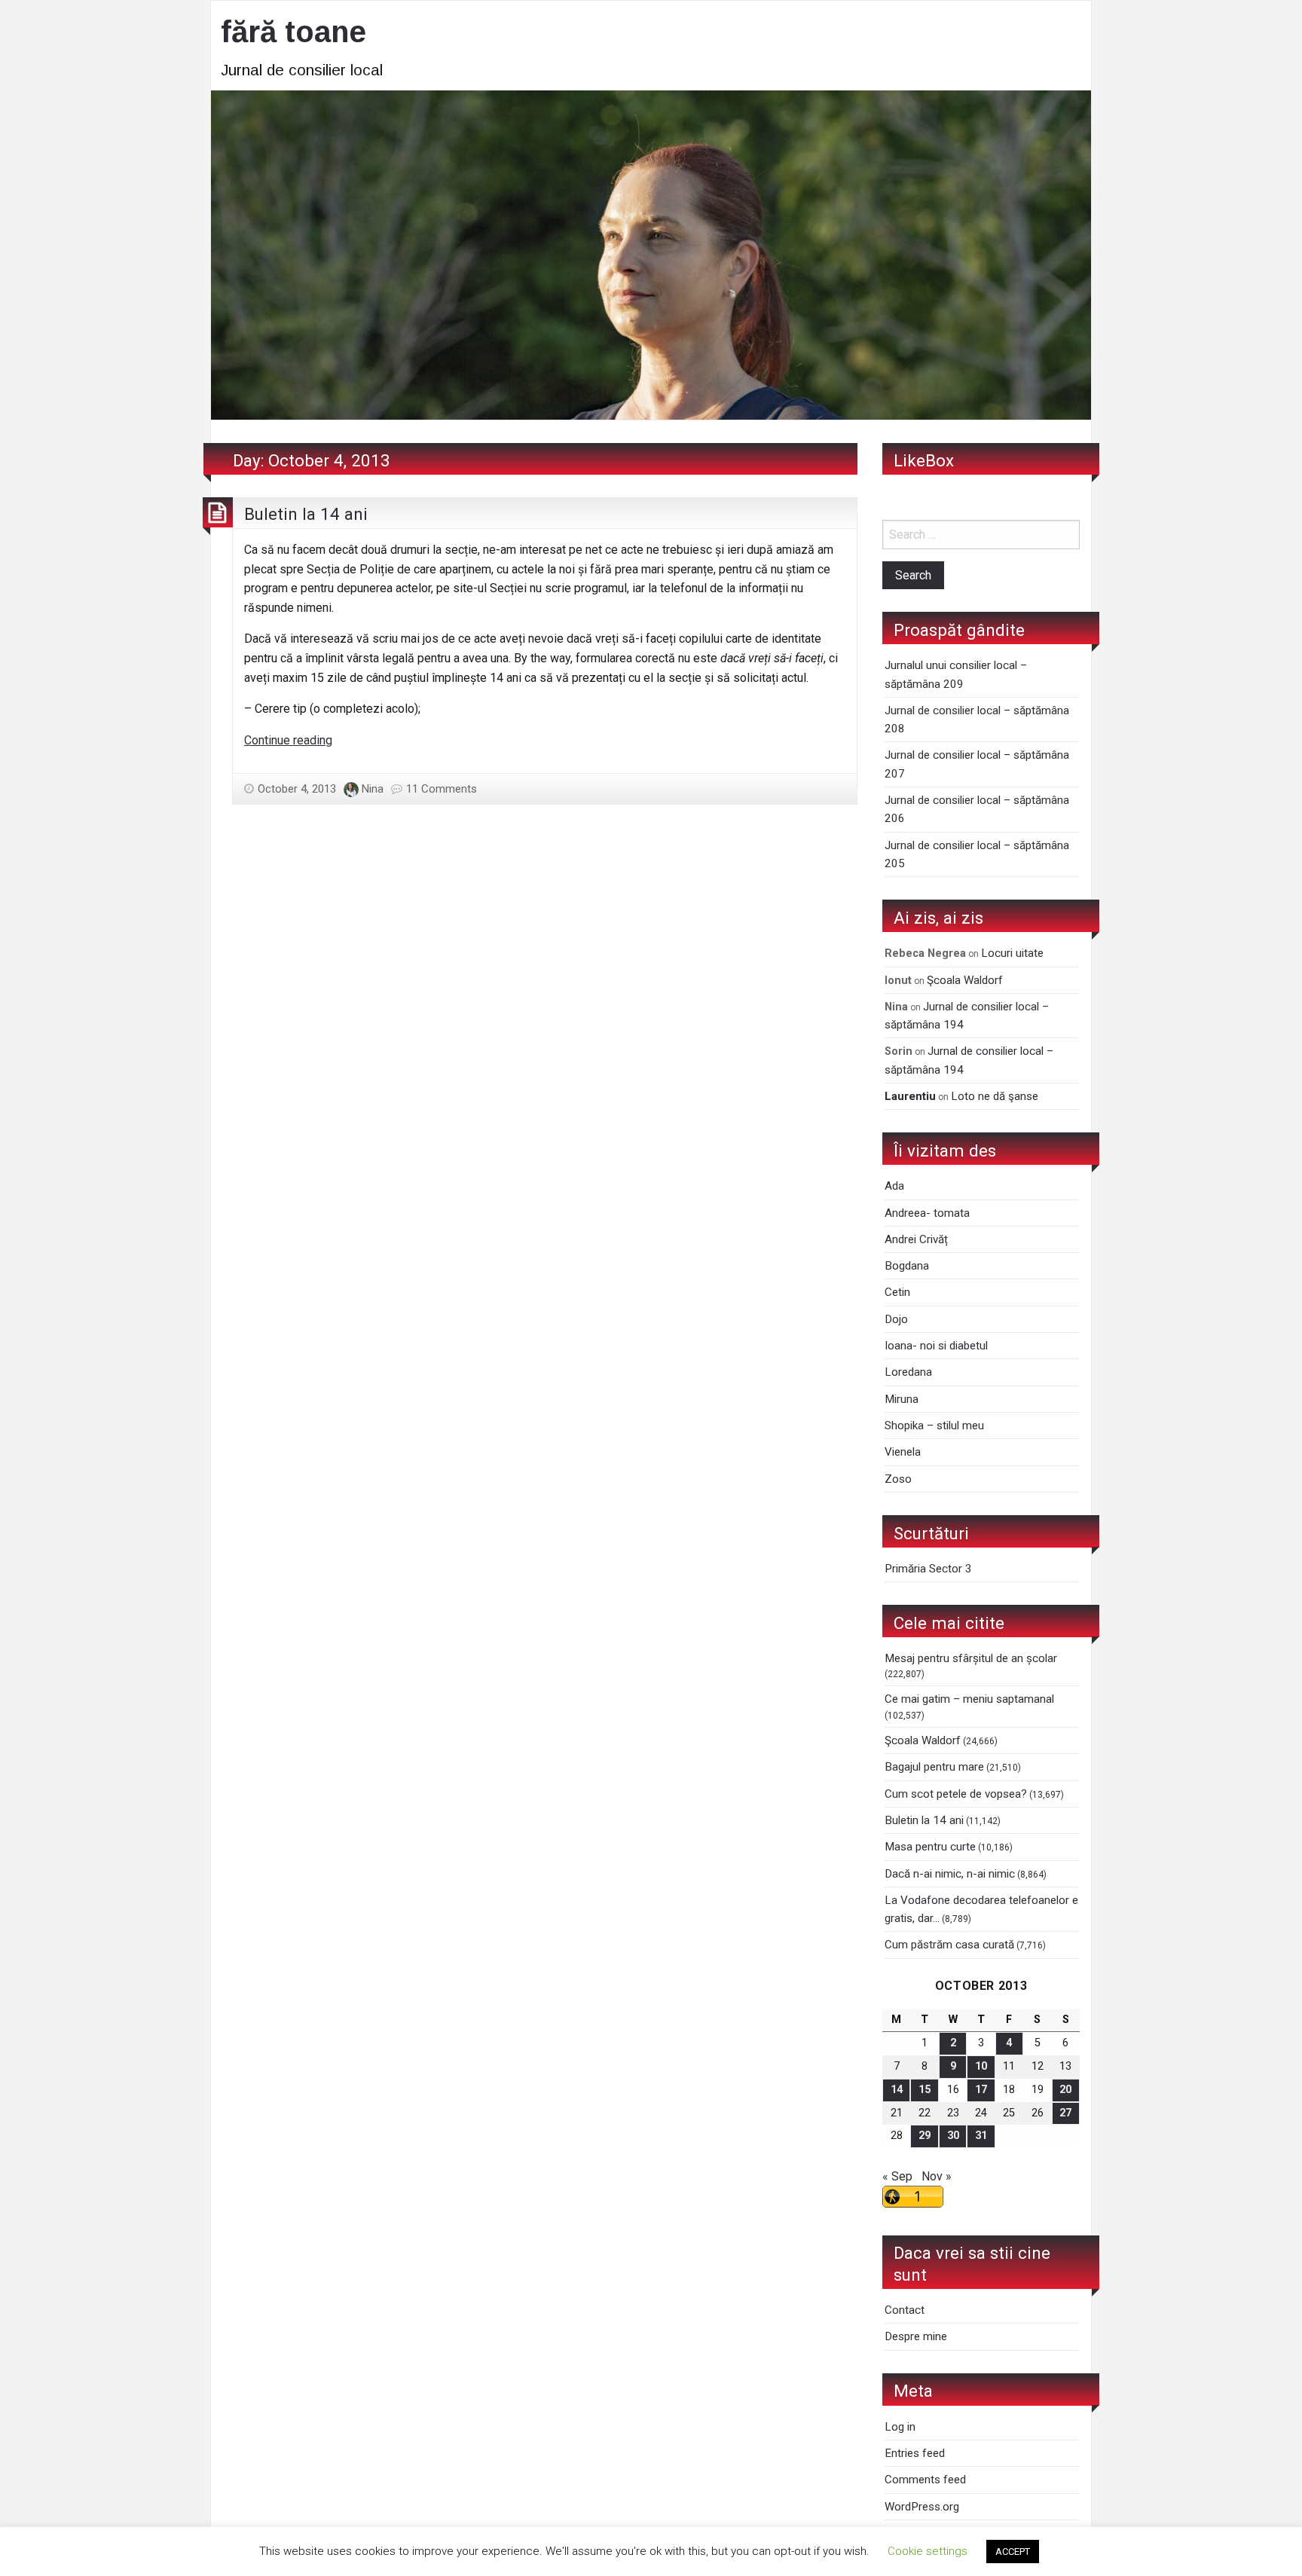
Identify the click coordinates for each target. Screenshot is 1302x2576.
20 (1065, 2090)
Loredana (908, 1372)
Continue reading (288, 740)
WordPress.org (922, 2507)
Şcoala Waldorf (965, 980)
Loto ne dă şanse (995, 1096)
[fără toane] (651, 254)
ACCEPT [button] (1013, 2552)
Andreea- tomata (927, 1213)
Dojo (896, 1319)
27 (1065, 2113)
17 (981, 2090)
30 (953, 2136)
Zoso (898, 1479)
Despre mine (916, 2336)
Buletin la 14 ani (306, 514)
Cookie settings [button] (928, 2551)
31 (981, 2136)
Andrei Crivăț (916, 1239)
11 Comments (442, 789)
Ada (894, 1186)
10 (981, 2066)
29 (925, 2136)
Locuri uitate (1012, 953)
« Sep (897, 2176)
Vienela (903, 1452)
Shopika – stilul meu (934, 1426)
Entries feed (915, 2453)
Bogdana (907, 1266)
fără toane (293, 32)
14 (897, 2090)
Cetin (897, 1292)
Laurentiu (910, 1096)
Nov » (937, 2176)
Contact (905, 2310)
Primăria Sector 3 (928, 1569)
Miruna (902, 1399)
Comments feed (925, 2480)
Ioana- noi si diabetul (936, 1346)
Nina (373, 789)
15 (925, 2090)
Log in (900, 2427)
